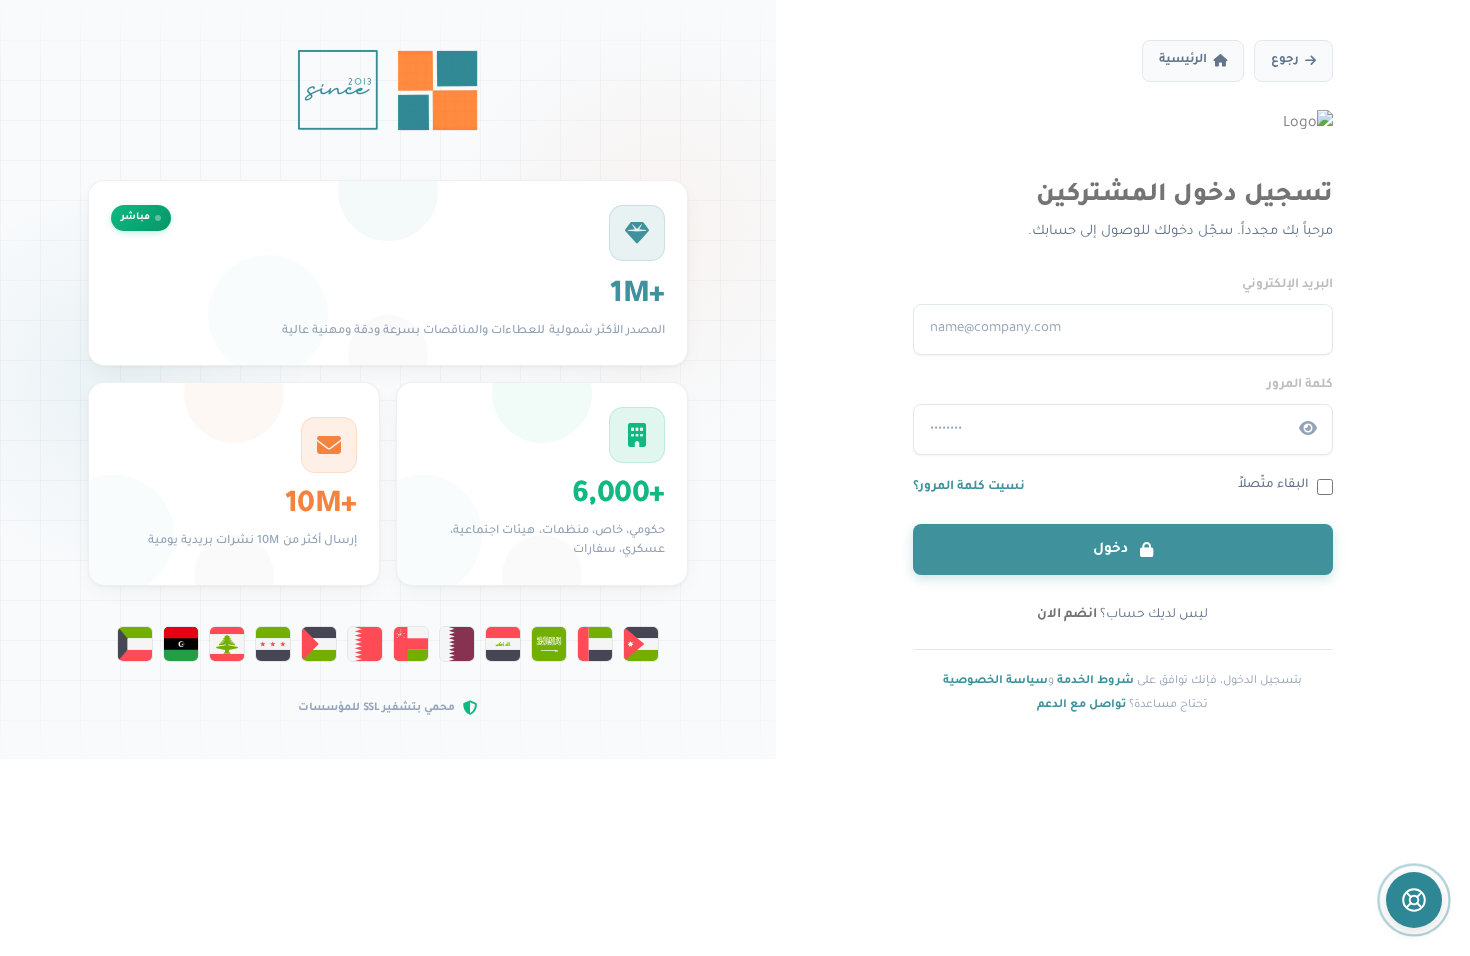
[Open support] (1414, 900)
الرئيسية (1183, 60)
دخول (1112, 549)
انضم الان (1067, 615)
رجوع (1285, 60)
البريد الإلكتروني (1287, 285)
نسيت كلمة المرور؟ (969, 487)
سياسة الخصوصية (995, 681)
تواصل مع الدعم (1081, 705)
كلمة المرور (1300, 385)
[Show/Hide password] (1308, 429)
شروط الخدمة (1095, 681)
